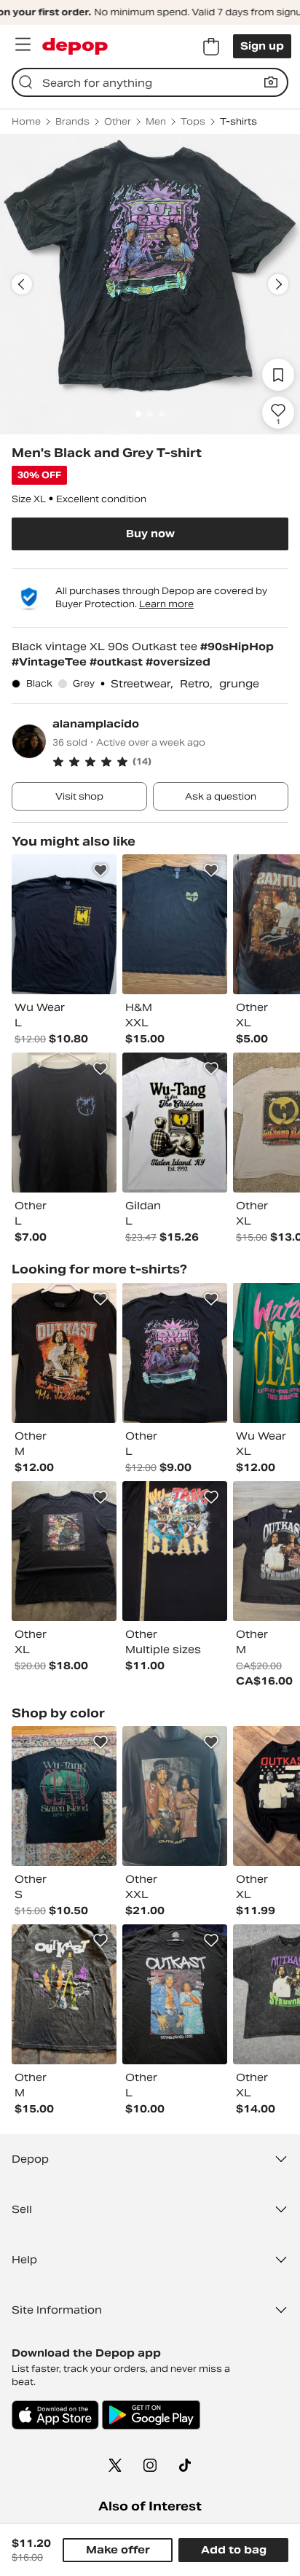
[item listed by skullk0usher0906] (175, 924)
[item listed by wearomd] (64, 924)
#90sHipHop (237, 647)
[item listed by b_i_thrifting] (175, 1994)
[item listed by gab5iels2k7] (64, 1994)
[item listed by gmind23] (175, 1123)
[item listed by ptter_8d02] (175, 1551)
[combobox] (150, 82)
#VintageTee (51, 662)
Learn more (166, 604)
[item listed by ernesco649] (175, 1796)
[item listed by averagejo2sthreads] (175, 1353)
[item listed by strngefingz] (64, 1551)
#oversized (178, 662)
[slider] (150, 284)
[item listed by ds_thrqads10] (64, 1353)
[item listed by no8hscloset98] (64, 1796)
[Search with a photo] (271, 82)
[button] (170, 762)
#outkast (118, 662)
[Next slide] (278, 284)
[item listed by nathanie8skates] (64, 1123)
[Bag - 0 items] (211, 47)
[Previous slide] (22, 284)
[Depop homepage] (75, 46)
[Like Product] (100, 870)
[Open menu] (23, 44)
